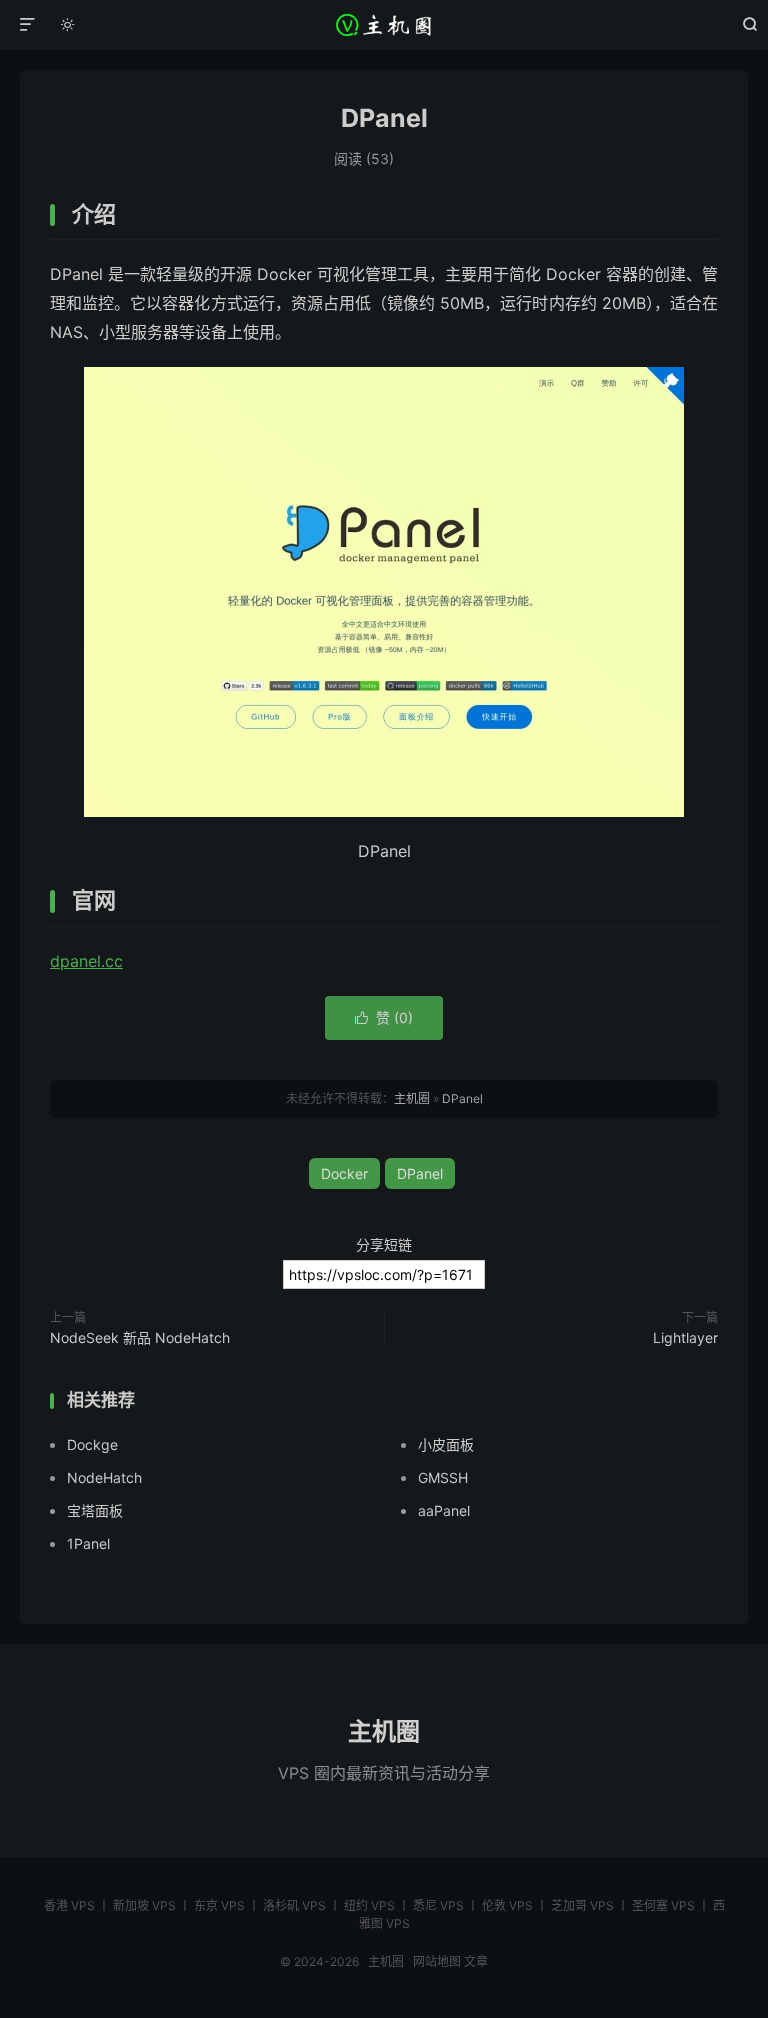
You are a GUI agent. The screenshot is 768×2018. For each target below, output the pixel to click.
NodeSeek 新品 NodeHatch (140, 1337)
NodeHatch (104, 1477)
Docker (344, 1173)
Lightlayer (685, 1337)
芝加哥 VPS (582, 1905)
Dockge (92, 1444)
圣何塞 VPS (663, 1905)
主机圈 (384, 25)
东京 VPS (219, 1905)
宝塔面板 (95, 1510)
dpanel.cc (86, 961)
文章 (476, 1961)
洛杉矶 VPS (294, 1905)
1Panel (88, 1543)
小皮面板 (446, 1444)
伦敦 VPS (507, 1905)
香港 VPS (69, 1905)
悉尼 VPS (438, 1905)
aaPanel (444, 1510)
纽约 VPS (369, 1905)
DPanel (384, 118)
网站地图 (437, 1961)
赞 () (384, 1017)
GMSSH (443, 1477)
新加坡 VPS (144, 1905)
